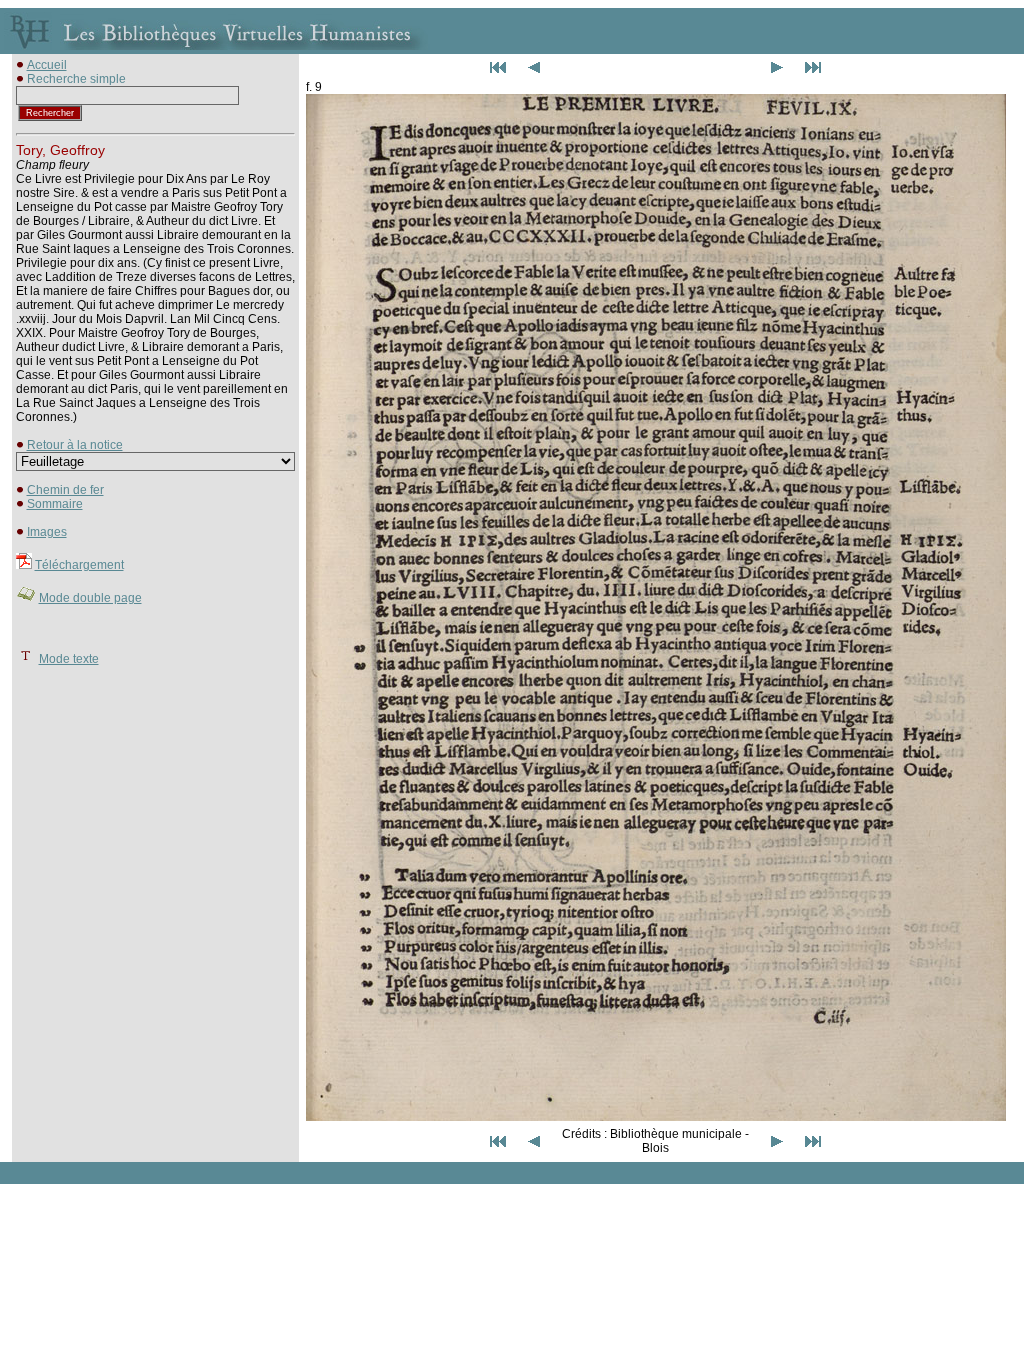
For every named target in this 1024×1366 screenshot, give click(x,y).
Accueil (47, 65)
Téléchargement (79, 565)
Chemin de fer (65, 490)
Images (47, 532)
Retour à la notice (75, 445)
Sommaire (55, 504)
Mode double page (90, 598)
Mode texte (69, 659)
